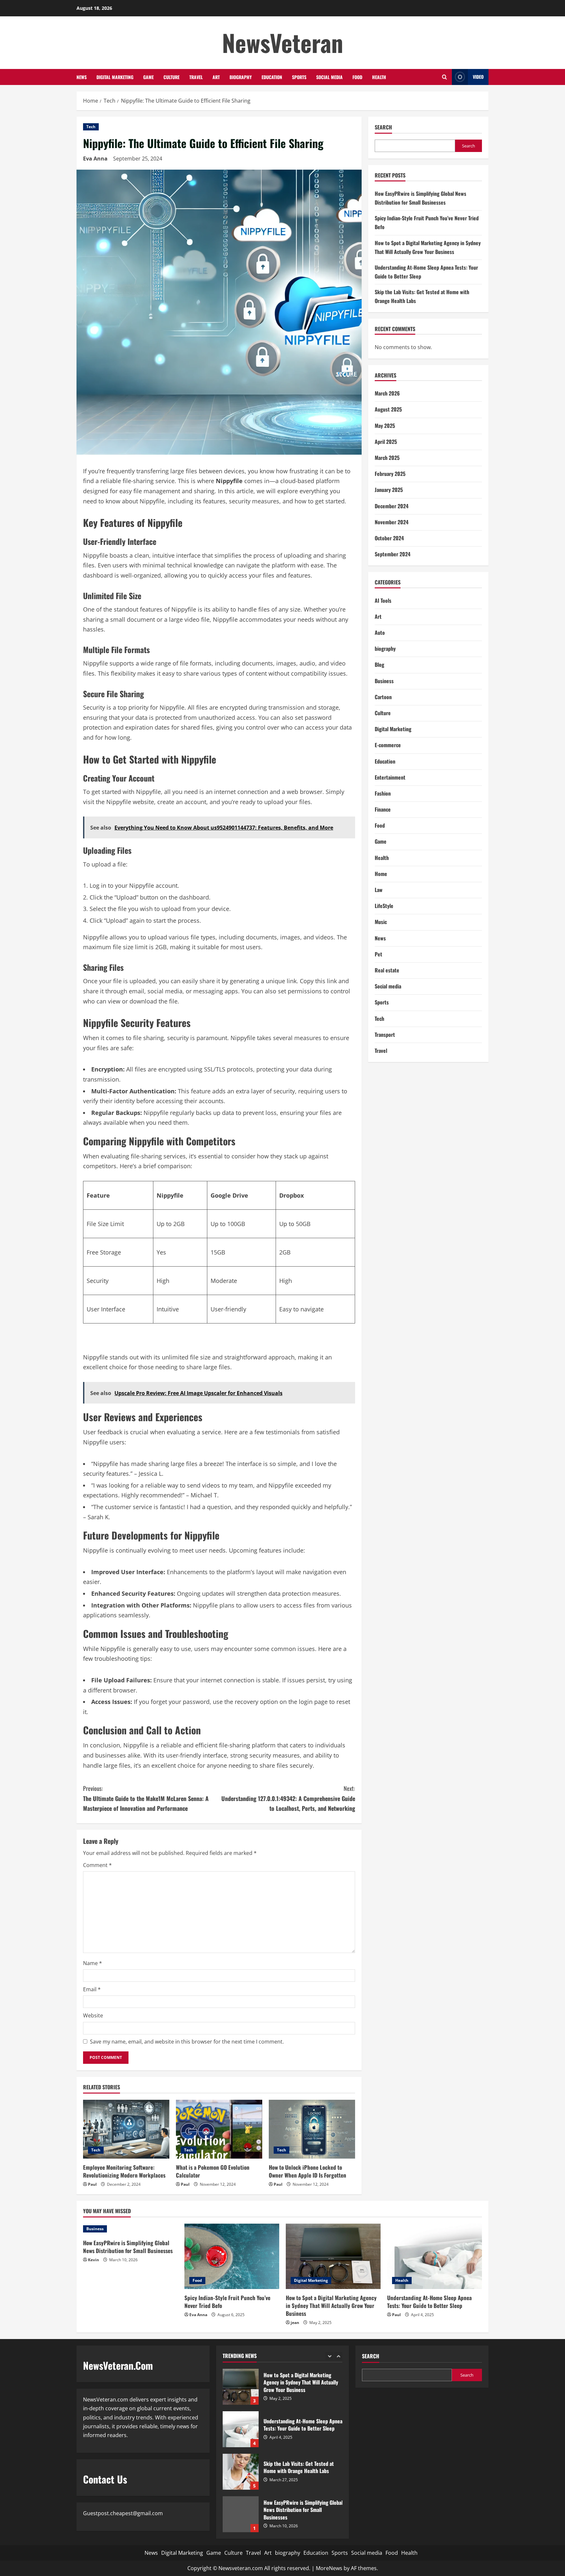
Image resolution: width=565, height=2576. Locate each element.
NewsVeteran (283, 42)
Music (381, 922)
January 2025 (389, 490)
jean (295, 2323)
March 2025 (387, 458)
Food (357, 77)
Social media (329, 77)
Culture (171, 77)
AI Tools (383, 600)
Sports (299, 77)
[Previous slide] (329, 2356)
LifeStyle (384, 906)
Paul (92, 2184)
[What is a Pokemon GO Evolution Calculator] (219, 2129)
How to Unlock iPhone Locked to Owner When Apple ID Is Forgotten (308, 2171)
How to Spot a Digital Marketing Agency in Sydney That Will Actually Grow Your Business (331, 2306)
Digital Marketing (115, 77)
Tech (91, 127)
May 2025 (385, 426)
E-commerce (388, 745)
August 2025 (388, 409)
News (82, 77)
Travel (196, 77)
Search (383, 127)
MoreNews (329, 2568)
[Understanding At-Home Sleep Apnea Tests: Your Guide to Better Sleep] (435, 2256)
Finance (383, 809)
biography (241, 77)
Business (384, 681)
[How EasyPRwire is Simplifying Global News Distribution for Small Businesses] (130, 2229)
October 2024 (389, 538)
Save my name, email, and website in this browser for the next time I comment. (187, 2042)
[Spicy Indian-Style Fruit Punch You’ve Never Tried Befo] (232, 2256)
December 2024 (392, 506)
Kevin (94, 2260)
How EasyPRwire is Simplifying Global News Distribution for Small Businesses (128, 2247)
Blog (379, 665)
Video (478, 77)
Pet (378, 954)
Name (93, 1963)
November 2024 (392, 522)
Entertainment (390, 777)
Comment (97, 1865)
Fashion (383, 793)
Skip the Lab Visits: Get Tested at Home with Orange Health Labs (241, 2429)
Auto (380, 632)
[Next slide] (338, 2356)
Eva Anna (95, 159)
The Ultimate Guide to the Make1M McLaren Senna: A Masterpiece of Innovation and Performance (146, 1798)
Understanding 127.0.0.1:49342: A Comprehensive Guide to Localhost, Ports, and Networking (288, 1798)
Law (379, 890)
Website (93, 2015)
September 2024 (393, 554)
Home (381, 874)
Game (148, 77)
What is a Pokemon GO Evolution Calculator (213, 2171)
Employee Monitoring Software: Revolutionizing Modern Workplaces (124, 2171)
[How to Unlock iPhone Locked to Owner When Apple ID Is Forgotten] (312, 2129)
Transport (385, 1035)
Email (92, 1989)
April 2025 (386, 442)
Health (379, 77)
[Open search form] (445, 77)
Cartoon (383, 697)
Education (272, 77)
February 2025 (390, 474)
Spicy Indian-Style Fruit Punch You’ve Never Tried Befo (227, 2302)
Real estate (387, 970)
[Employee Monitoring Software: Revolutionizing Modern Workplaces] (126, 2129)
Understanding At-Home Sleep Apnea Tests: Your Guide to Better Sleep (429, 2302)
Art (216, 77)
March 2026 (387, 393)
